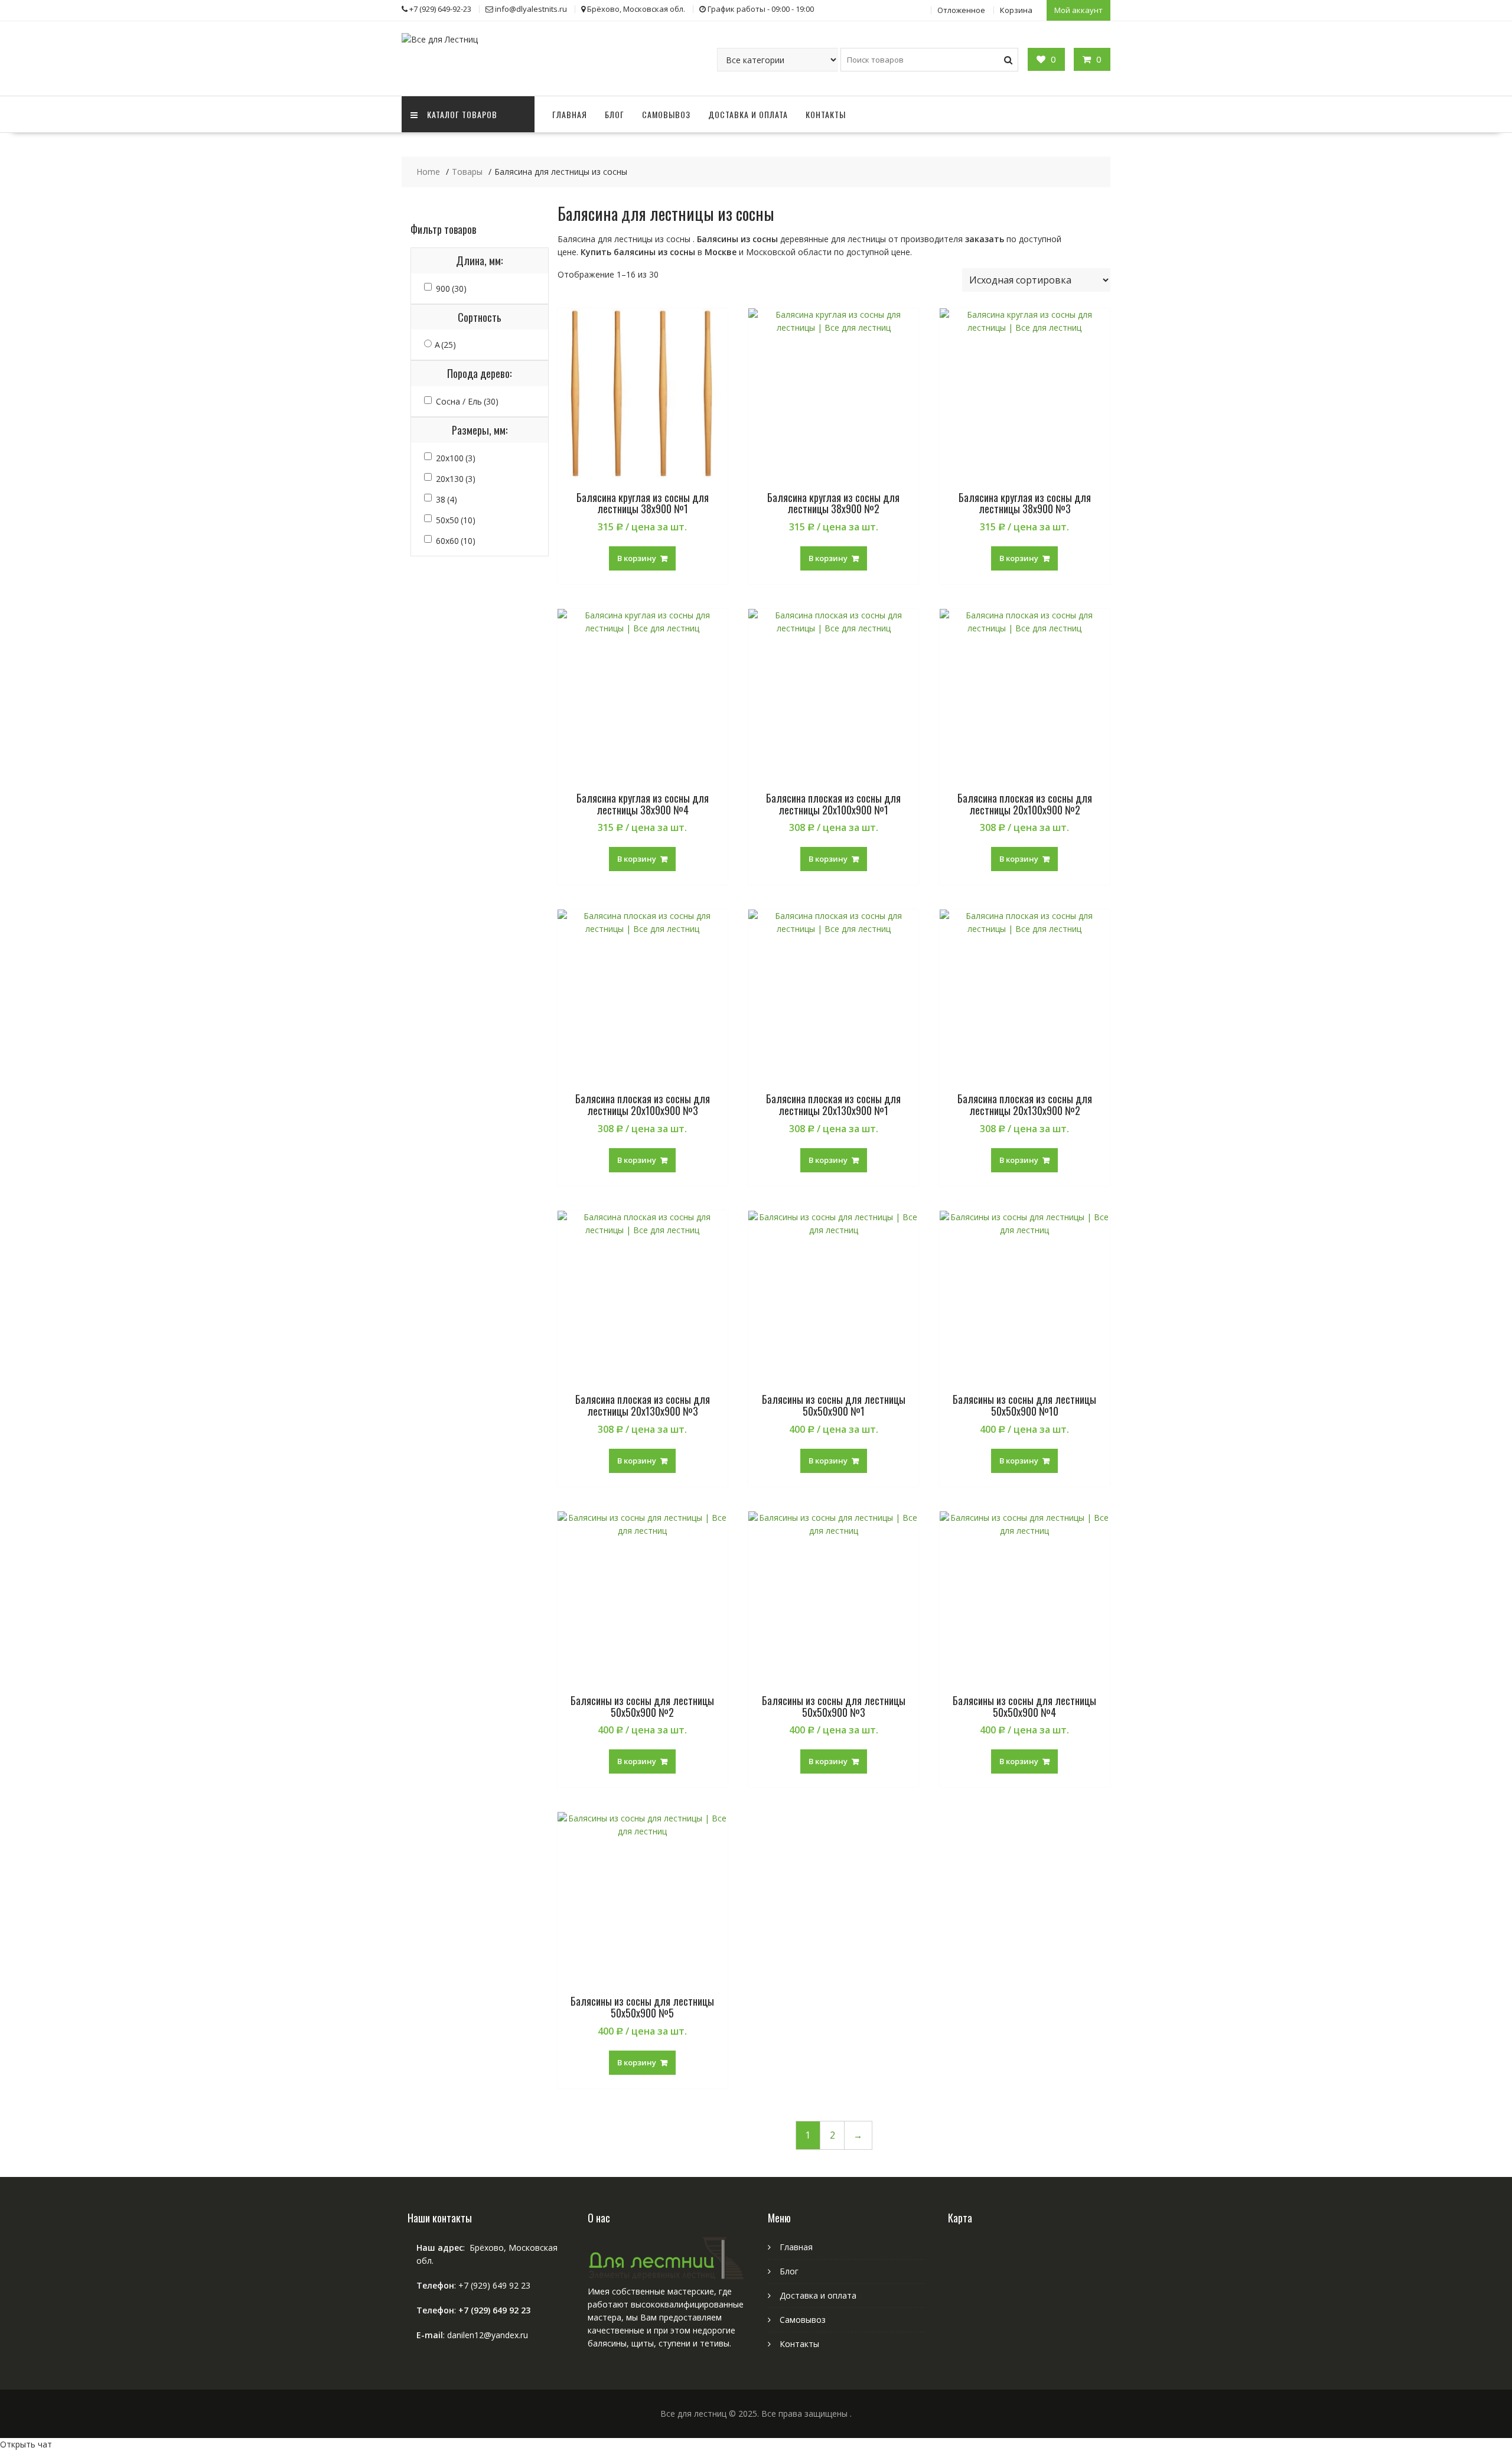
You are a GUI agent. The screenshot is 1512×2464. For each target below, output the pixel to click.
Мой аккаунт (1078, 10)
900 (451, 289)
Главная (570, 114)
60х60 (456, 541)
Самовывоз (666, 114)
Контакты (826, 114)
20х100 (456, 458)
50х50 (456, 520)
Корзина (1016, 10)
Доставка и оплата (748, 114)
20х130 (456, 479)
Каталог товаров (462, 114)
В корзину (637, 558)
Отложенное (961, 10)
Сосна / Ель (467, 401)
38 (447, 499)
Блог (615, 114)
